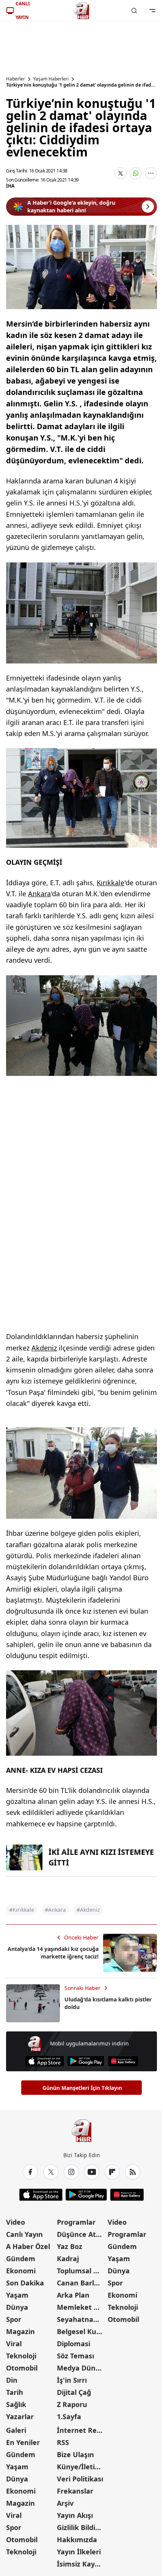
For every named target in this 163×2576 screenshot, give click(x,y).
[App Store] (45, 2061)
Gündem (21, 2259)
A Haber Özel (28, 2246)
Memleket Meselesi (81, 2307)
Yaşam (17, 2295)
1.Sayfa (69, 2416)
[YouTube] (92, 2172)
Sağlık (16, 2404)
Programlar (76, 2222)
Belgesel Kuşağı (81, 2331)
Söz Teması (75, 2356)
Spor (14, 2319)
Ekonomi (21, 2271)
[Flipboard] (112, 2172)
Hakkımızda (77, 2540)
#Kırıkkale (22, 1910)
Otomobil (22, 2368)
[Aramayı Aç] (134, 11)
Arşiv (65, 2503)
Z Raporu (72, 2404)
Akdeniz (44, 1348)
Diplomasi (74, 2344)
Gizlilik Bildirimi (81, 2527)
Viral (14, 2344)
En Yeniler (23, 2442)
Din (12, 2380)
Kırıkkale (110, 883)
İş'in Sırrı (72, 2380)
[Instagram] (71, 2172)
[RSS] (133, 2172)
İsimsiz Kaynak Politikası (81, 2564)
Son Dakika (25, 2283)
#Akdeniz (88, 1910)
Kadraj (68, 2259)
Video (16, 2222)
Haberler (16, 79)
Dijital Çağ (74, 2392)
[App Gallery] (123, 2061)
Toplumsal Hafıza (81, 2271)
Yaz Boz (70, 2246)
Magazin (20, 2331)
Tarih (15, 2392)
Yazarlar (20, 2416)
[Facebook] (30, 2172)
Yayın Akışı (75, 2515)
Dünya (17, 2307)
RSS (63, 2442)
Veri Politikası (80, 2479)
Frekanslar (75, 2491)
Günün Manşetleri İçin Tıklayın (82, 2088)
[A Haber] (81, 11)
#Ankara (55, 1910)
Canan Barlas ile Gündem (81, 2283)
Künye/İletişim (81, 2467)
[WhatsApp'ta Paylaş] (136, 173)
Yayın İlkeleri (79, 2552)
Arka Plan (73, 2295)
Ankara (39, 894)
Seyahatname (81, 2319)
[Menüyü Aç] (152, 11)
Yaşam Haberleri (51, 79)
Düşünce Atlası (81, 2234)
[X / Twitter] (51, 2172)
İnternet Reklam (81, 2430)
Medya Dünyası (81, 2368)
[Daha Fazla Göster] (151, 173)
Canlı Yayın (24, 2234)
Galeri (16, 2430)
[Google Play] (86, 2061)
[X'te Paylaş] (121, 173)
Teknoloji (21, 2356)
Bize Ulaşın (75, 2454)
